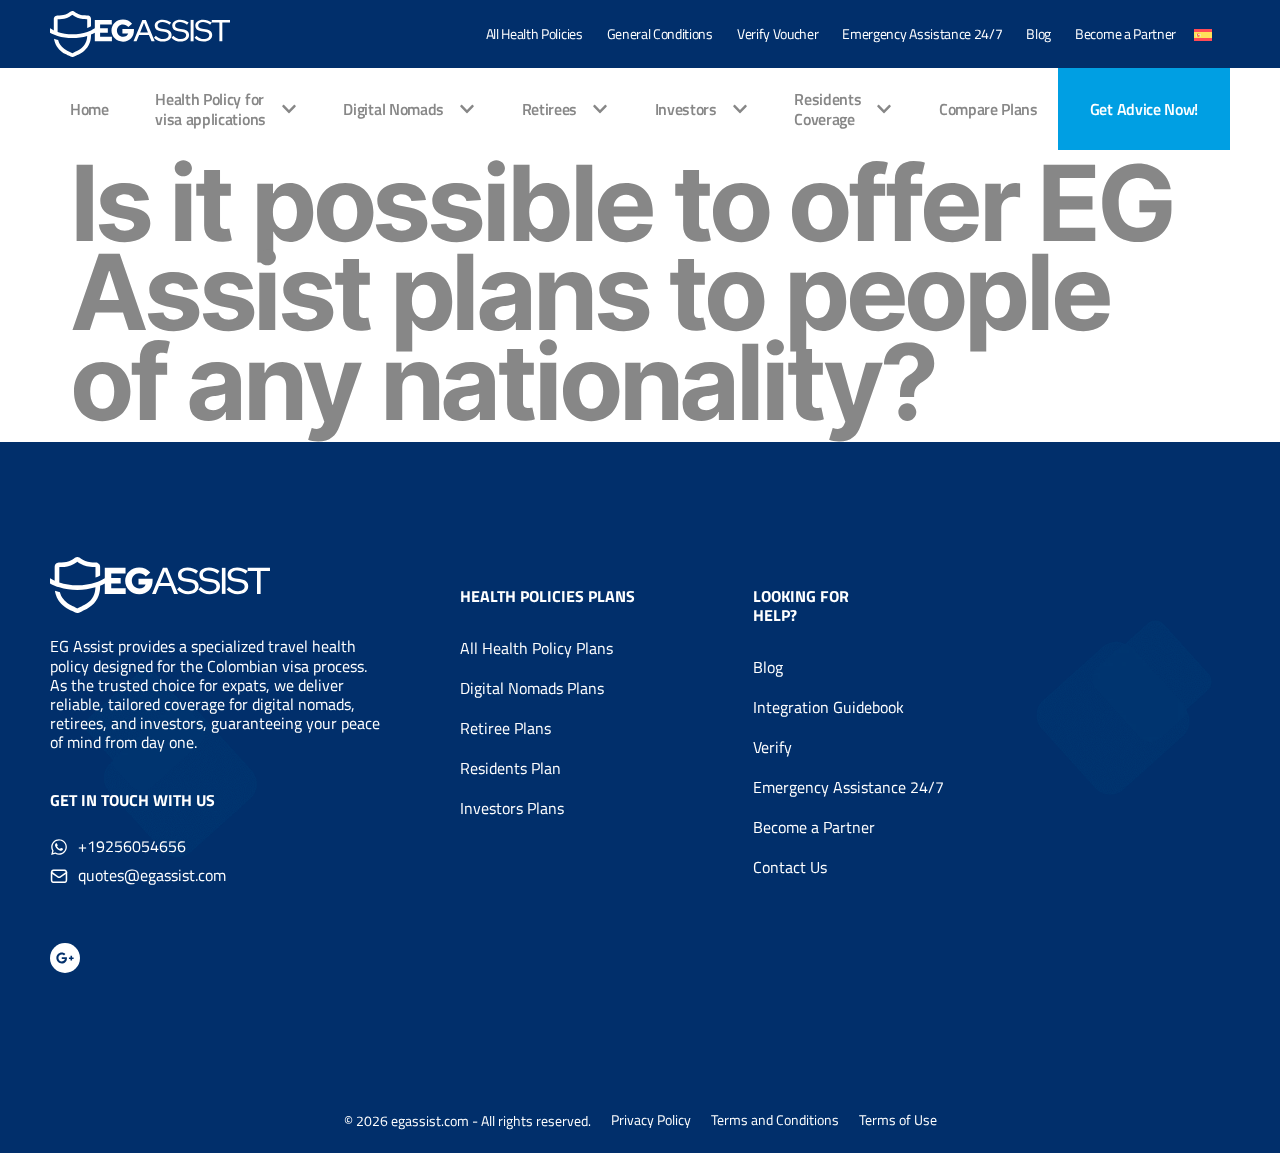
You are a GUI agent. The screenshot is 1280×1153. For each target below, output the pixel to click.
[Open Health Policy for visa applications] (289, 109)
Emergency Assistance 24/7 (922, 33)
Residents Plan (510, 768)
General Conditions (660, 33)
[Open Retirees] (600, 109)
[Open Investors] (740, 109)
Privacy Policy (651, 1120)
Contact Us (790, 867)
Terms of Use (898, 1120)
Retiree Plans (505, 728)
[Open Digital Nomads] (467, 109)
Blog (1038, 33)
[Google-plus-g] (65, 958)
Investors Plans (512, 808)
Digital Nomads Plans (532, 688)
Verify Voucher (778, 33)
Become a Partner (1125, 33)
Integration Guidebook (828, 707)
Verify (772, 747)
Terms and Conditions (775, 1120)
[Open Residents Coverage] (884, 109)
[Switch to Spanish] (1203, 33)
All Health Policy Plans (536, 648)
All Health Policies (534, 33)
